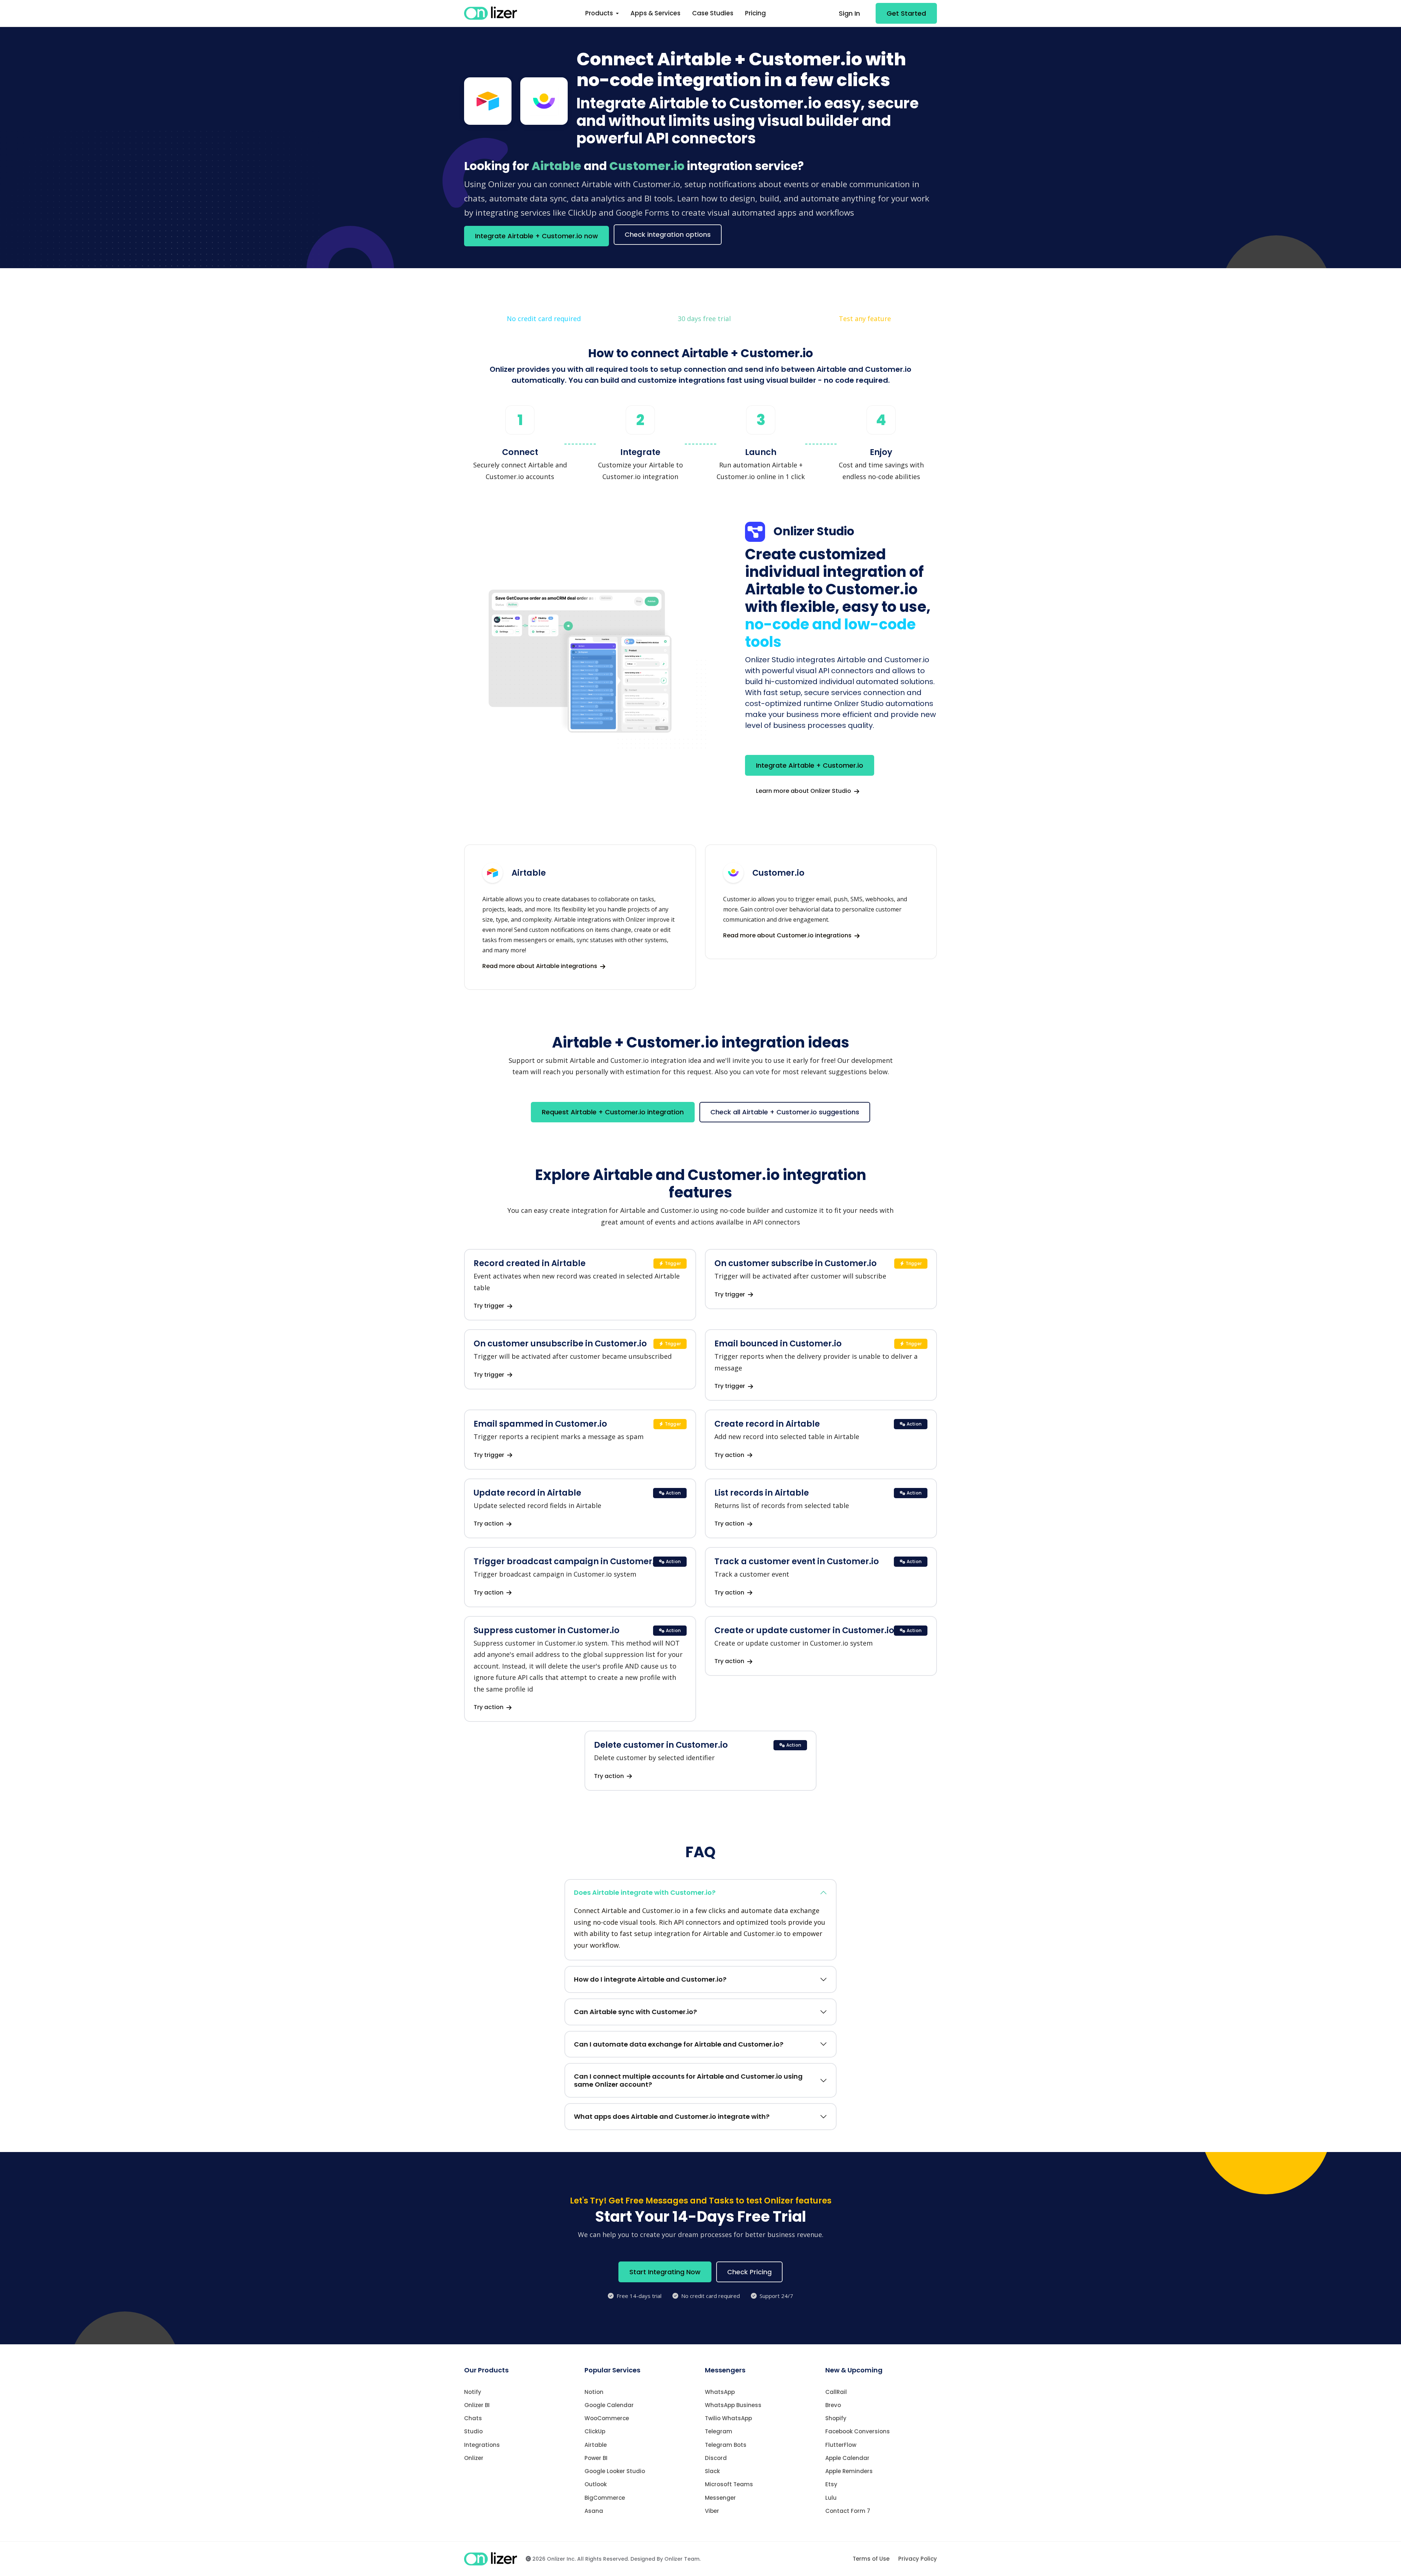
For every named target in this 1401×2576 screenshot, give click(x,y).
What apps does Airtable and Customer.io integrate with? (672, 2116)
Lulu (831, 2498)
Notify (473, 2392)
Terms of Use (871, 2559)
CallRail (836, 2392)
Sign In (849, 13)
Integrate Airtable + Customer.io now (537, 236)
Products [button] (600, 13)
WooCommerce (607, 2418)
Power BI (596, 2458)
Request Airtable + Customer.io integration (613, 1112)
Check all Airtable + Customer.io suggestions (785, 1112)
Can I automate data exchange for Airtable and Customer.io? (679, 2044)
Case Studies (713, 13)
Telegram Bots (726, 2445)
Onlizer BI (477, 2405)
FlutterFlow (841, 2445)
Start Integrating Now (665, 2272)
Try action (730, 1455)
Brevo (833, 2405)
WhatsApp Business (733, 2405)
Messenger (720, 2498)
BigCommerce (605, 2498)
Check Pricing (749, 2272)
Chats (473, 2418)
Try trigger (490, 1306)
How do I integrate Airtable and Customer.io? (650, 1979)
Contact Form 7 (848, 2511)
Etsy (831, 2484)
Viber (712, 2511)
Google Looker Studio (615, 2471)
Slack (712, 2471)
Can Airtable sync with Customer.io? (635, 2012)
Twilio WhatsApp (728, 2418)
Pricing (755, 13)
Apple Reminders (849, 2471)
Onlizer (474, 2458)
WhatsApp (720, 2392)
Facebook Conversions (858, 2431)
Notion (594, 2392)
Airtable (596, 2445)
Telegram (719, 2431)
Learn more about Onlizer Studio (804, 791)
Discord (716, 2458)
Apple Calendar (847, 2458)
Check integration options (668, 234)
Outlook (596, 2484)
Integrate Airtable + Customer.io (810, 765)
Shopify (836, 2418)
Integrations (482, 2445)
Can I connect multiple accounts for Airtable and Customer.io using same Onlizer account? (688, 2080)
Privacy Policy (918, 2559)
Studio (473, 2431)
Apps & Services (655, 13)
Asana (594, 2511)
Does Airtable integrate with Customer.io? (645, 1892)
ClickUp (595, 2431)
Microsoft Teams (729, 2484)
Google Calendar (609, 2405)
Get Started (906, 13)
